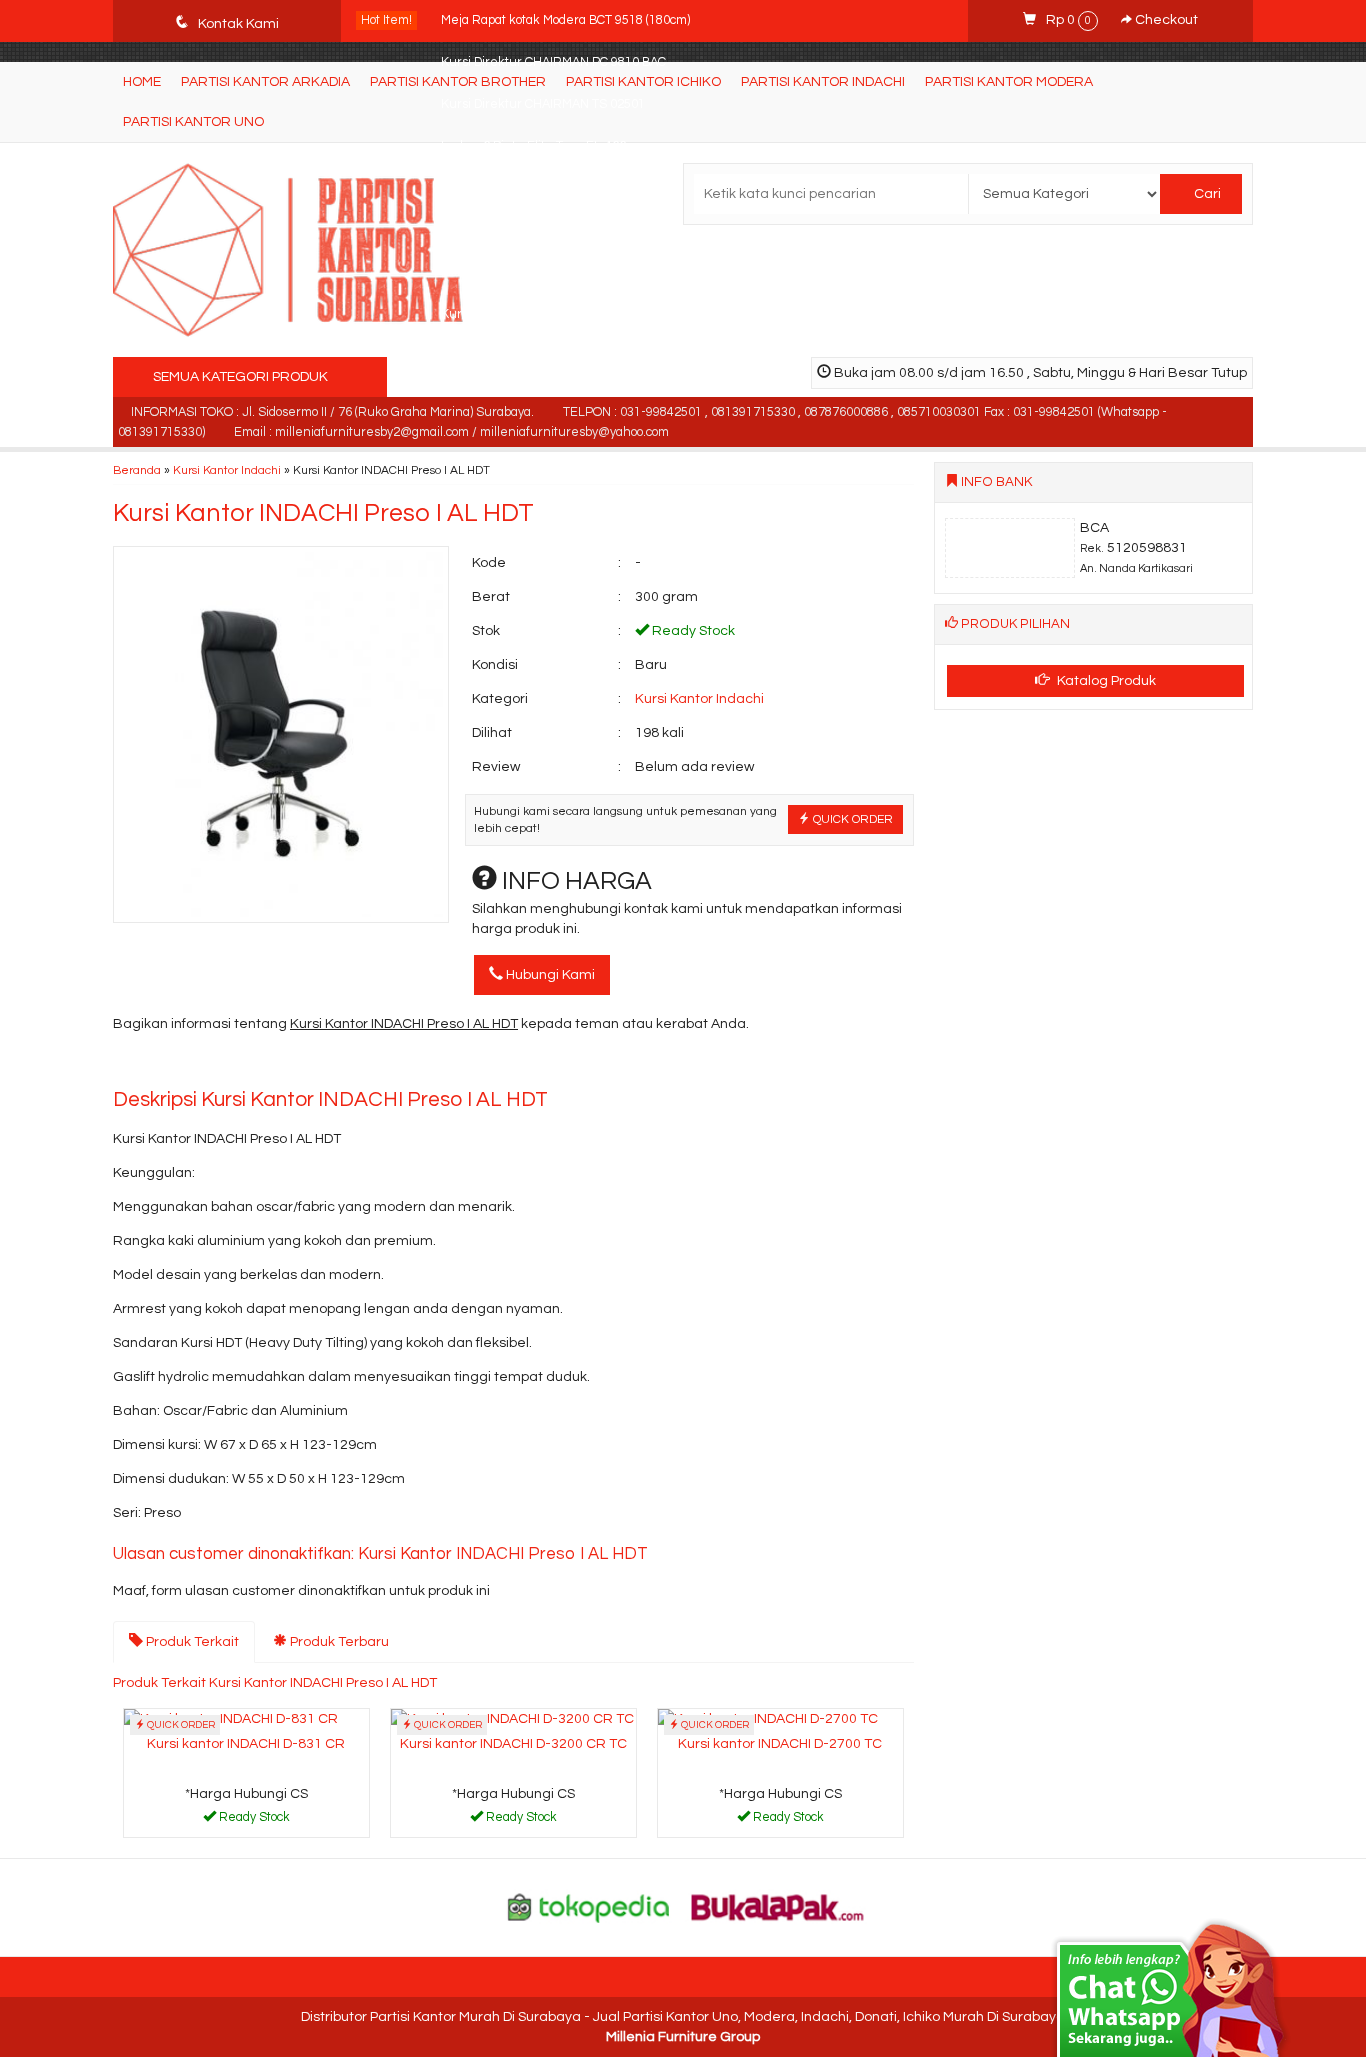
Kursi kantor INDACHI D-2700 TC (780, 1744)
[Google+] (201, 1065)
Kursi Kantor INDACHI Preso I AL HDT (323, 513)
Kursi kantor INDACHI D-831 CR (246, 1744)
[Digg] (237, 1065)
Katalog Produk (1105, 681)
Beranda (137, 470)
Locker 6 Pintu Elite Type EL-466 (533, 146)
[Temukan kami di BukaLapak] (778, 1907)
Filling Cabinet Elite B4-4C (515, 272)
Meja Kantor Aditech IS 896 (517, 230)
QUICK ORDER (851, 819)
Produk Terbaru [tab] (338, 1642)
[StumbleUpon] (381, 1065)
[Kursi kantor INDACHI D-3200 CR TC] (512, 1719)
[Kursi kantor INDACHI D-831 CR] (231, 1719)
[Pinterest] (345, 1065)
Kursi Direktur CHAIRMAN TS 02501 (543, 104)
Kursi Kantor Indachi (227, 470)
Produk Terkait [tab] (191, 1642)
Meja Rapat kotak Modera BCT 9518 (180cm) (565, 20)
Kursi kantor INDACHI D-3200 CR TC (513, 1744)
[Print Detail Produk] (417, 1065)
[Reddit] (273, 1065)
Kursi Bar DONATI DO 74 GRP (523, 188)
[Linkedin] (309, 1065)
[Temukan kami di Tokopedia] (589, 1907)
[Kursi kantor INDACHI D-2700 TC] (768, 1719)
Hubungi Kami (549, 975)
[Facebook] (129, 1065)
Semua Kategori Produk (242, 377)
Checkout (1165, 20)
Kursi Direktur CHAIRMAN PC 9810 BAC (553, 62)
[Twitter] (165, 1065)
